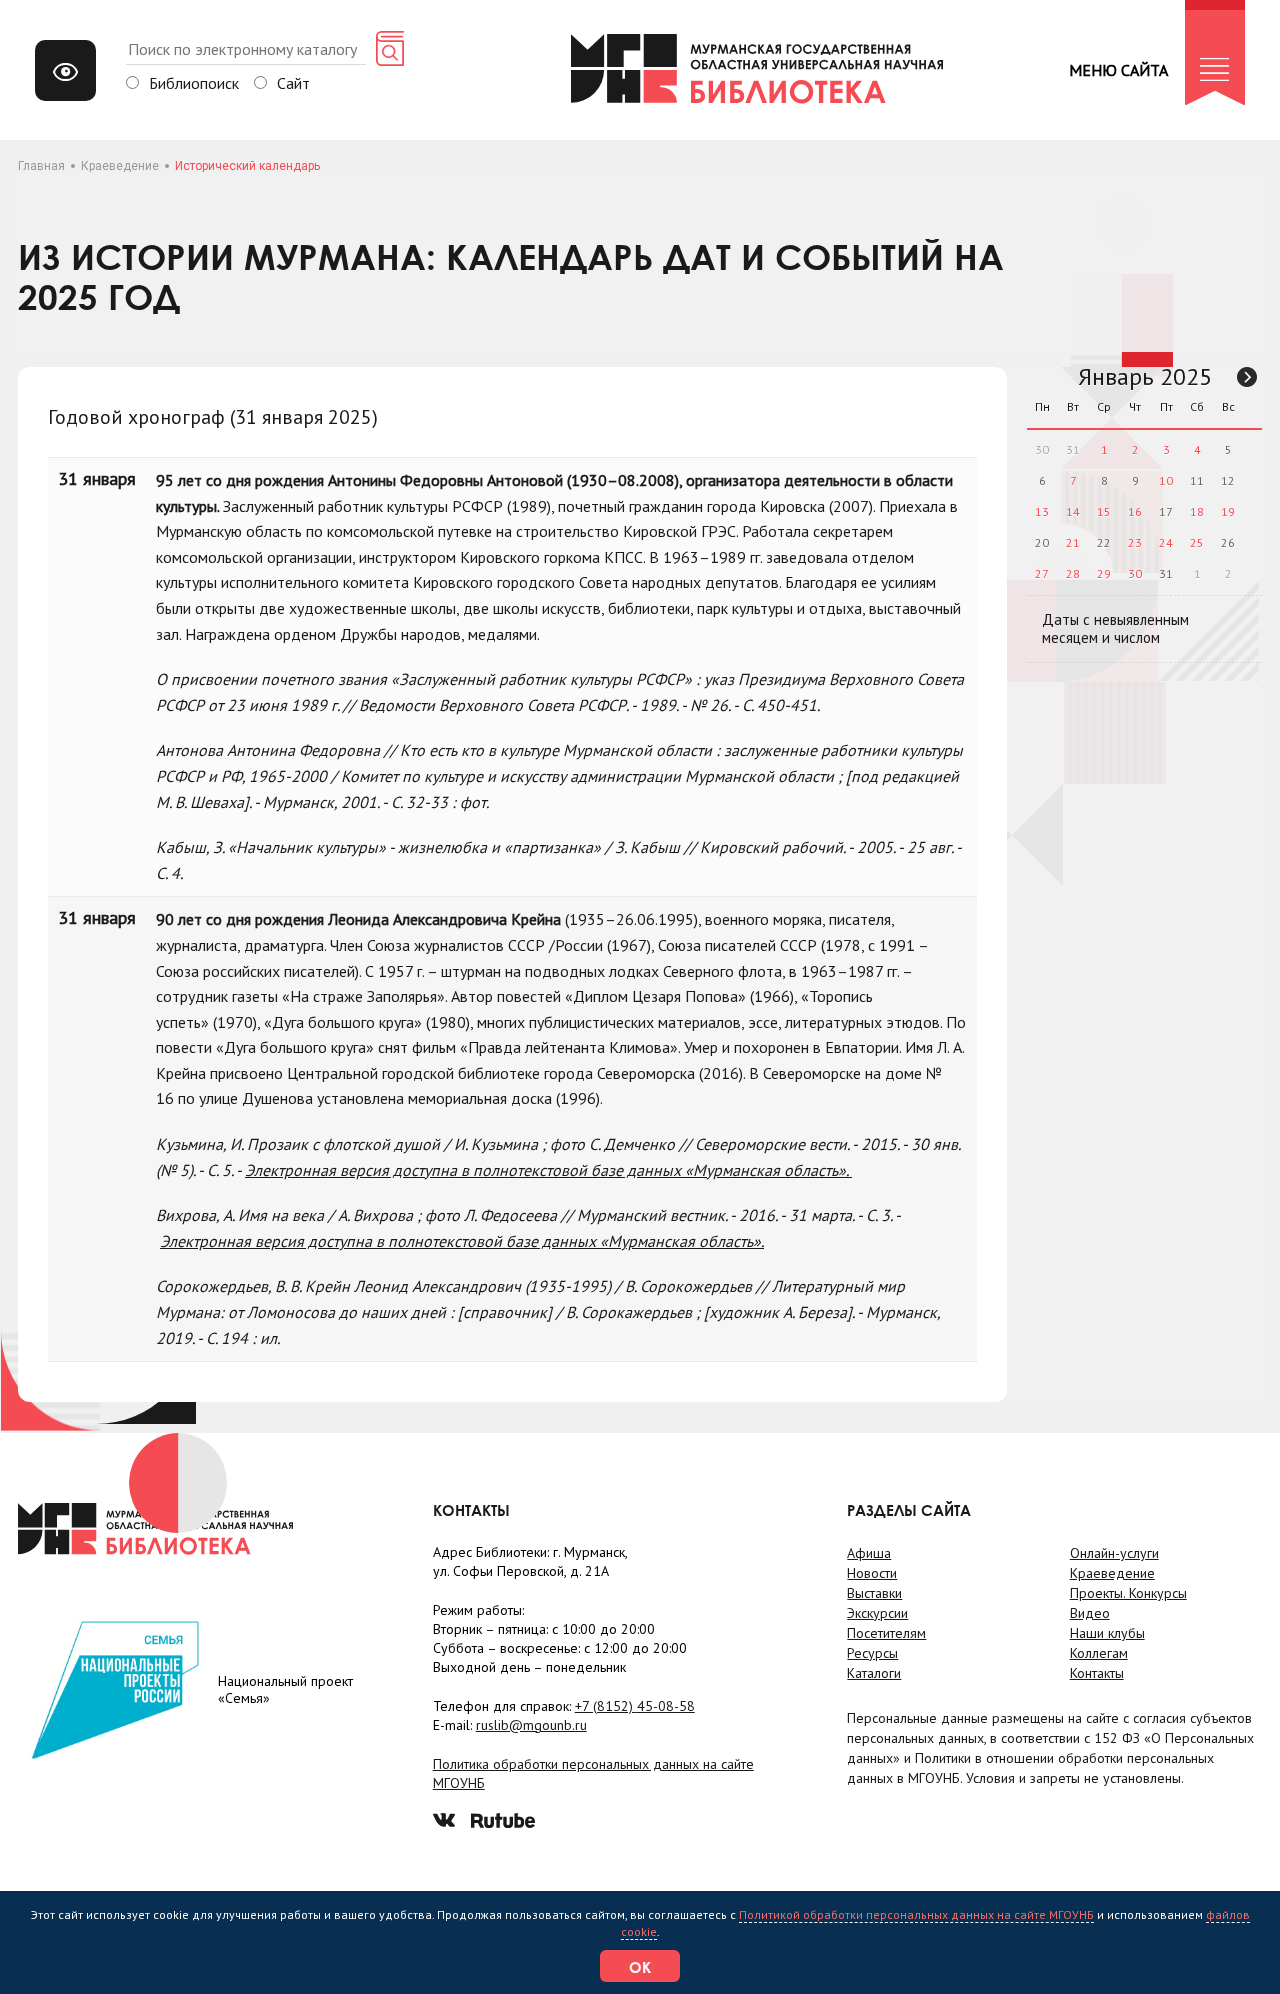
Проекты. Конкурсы (1128, 1593)
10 (1166, 480)
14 (1073, 511)
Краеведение (120, 166)
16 (1135, 511)
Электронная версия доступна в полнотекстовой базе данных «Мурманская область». (548, 1170)
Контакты (1097, 1673)
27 (1042, 573)
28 (1073, 573)
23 (1135, 542)
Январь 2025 (1145, 376)
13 (1042, 511)
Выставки (874, 1593)
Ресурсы (872, 1653)
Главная (41, 166)
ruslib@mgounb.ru (531, 1725)
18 (1197, 511)
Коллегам (1099, 1653)
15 (1104, 511)
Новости (872, 1573)
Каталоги (874, 1673)
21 (1073, 542)
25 (1197, 542)
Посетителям (886, 1633)
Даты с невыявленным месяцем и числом (1115, 628)
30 (1135, 573)
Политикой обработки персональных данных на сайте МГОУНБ (916, 1914)
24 (1166, 542)
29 (1104, 573)
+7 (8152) (635, 1706)
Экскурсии (877, 1613)
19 (1228, 511)
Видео (1090, 1613)
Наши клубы (1107, 1633)
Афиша (869, 1553)
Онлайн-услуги (1114, 1553)
